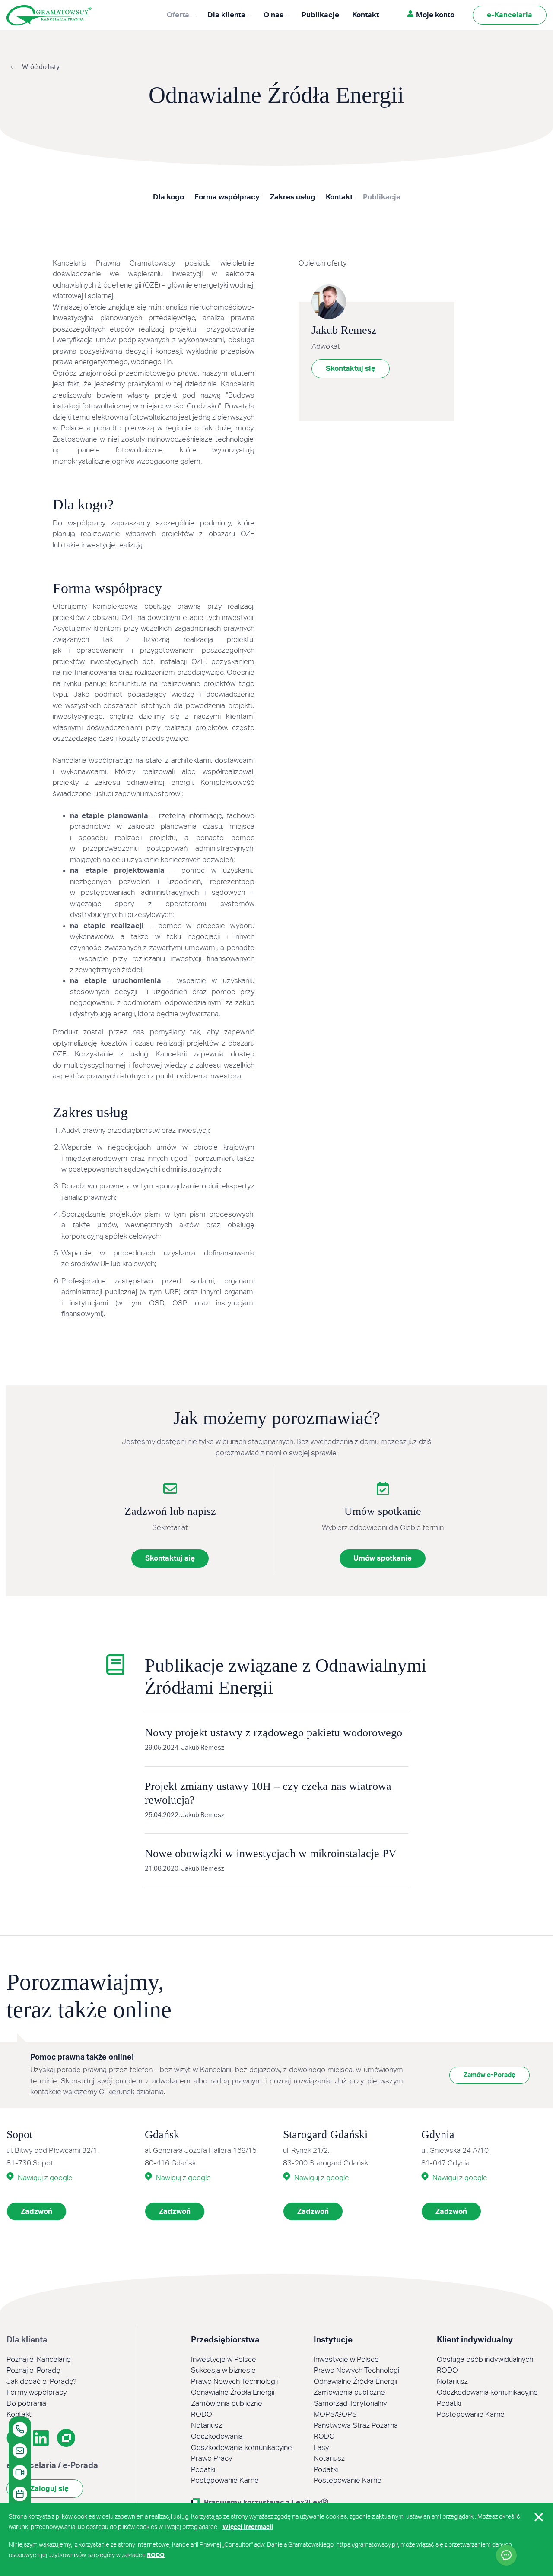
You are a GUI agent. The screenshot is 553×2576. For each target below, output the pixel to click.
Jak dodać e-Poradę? (41, 2382)
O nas (273, 15)
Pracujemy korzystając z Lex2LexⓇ (266, 2502)
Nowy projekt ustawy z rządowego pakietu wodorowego (273, 1733)
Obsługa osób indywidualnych (485, 2359)
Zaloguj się (49, 2489)
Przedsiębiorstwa (225, 2340)
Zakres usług (293, 197)
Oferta (184, 17)
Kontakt (365, 15)
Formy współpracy (37, 2392)
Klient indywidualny (475, 2340)
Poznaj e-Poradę (33, 2370)
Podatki (203, 2470)
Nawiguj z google (45, 2178)
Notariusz (207, 2426)
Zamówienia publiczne (227, 2404)
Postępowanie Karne (225, 2480)
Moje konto (434, 15)
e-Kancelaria (510, 15)
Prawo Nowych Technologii (234, 2382)
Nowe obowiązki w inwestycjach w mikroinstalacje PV (271, 1854)
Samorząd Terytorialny (350, 2404)
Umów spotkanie (383, 1558)
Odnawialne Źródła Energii (233, 2392)
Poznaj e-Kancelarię (39, 2359)
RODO (202, 2414)
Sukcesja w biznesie (223, 2370)
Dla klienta (226, 15)
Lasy (321, 2448)
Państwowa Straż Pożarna (356, 2426)
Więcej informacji (248, 2527)
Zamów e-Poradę (489, 2075)
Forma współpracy (227, 197)
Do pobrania (26, 2404)
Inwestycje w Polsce (224, 2359)
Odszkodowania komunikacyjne (242, 2448)
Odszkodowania (217, 2436)
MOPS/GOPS (335, 2414)
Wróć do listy (40, 67)
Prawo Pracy (211, 2458)
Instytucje (333, 2340)
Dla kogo (168, 197)
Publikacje (320, 15)
